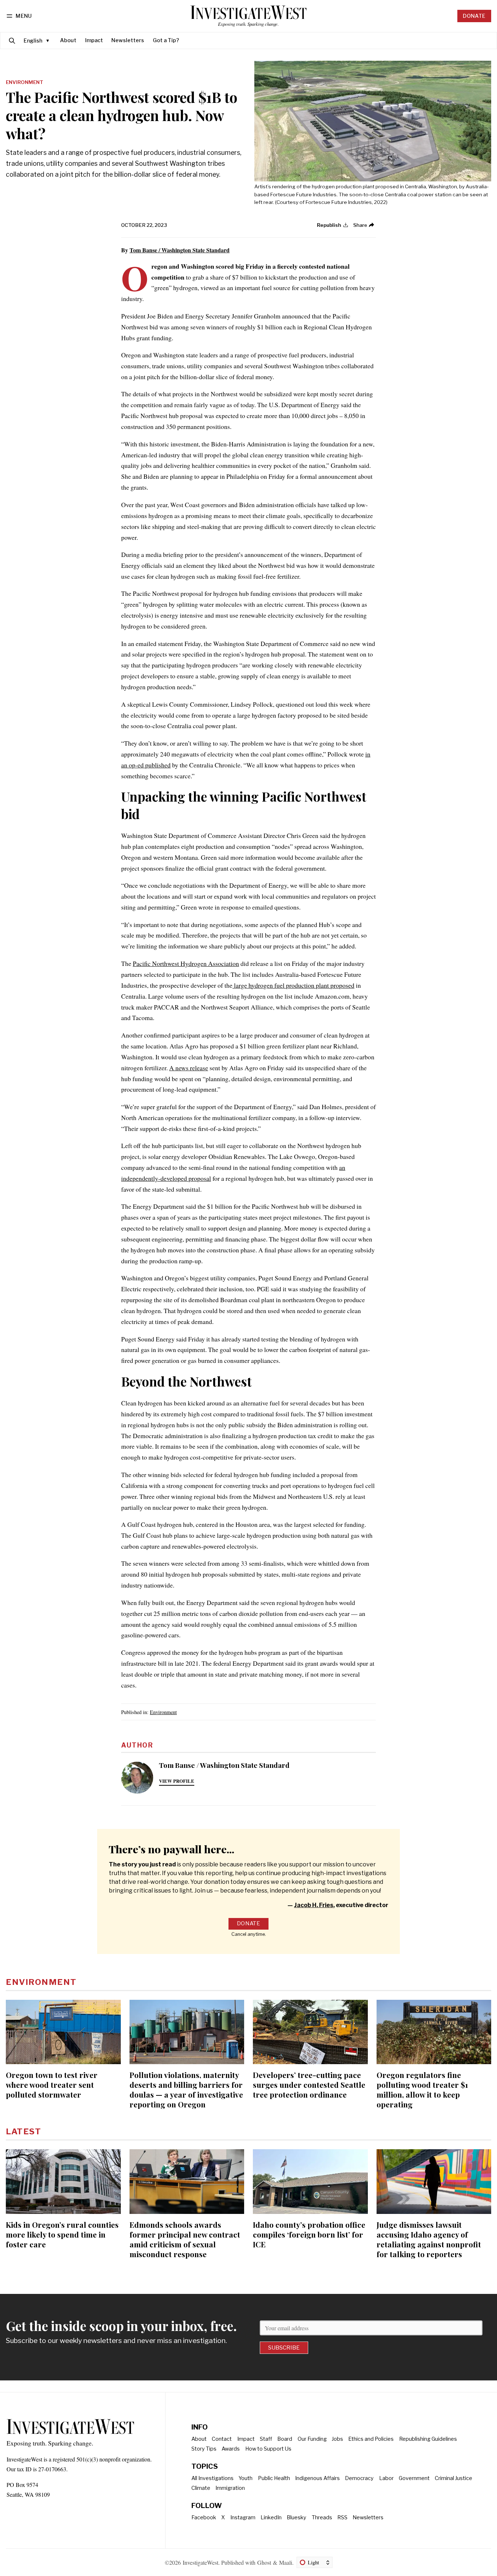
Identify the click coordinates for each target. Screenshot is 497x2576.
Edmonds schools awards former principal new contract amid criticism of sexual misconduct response (185, 2239)
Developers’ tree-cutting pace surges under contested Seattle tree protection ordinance (309, 2085)
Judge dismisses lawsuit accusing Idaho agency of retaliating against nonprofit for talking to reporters (429, 2239)
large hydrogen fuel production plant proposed (293, 985)
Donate (474, 16)
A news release (189, 1068)
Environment (25, 83)
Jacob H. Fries (314, 1905)
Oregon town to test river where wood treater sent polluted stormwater (52, 2085)
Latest (23, 2131)
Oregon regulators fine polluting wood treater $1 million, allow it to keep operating (422, 2089)
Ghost (264, 2562)
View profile (177, 1781)
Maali (286, 2562)
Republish (329, 225)
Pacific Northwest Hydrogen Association (186, 963)
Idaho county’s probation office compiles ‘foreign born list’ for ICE (309, 2234)
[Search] (12, 41)
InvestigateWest (200, 2562)
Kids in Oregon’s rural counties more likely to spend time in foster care (62, 2234)
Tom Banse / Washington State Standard (180, 250)
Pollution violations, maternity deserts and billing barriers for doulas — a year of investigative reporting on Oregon (186, 2089)
